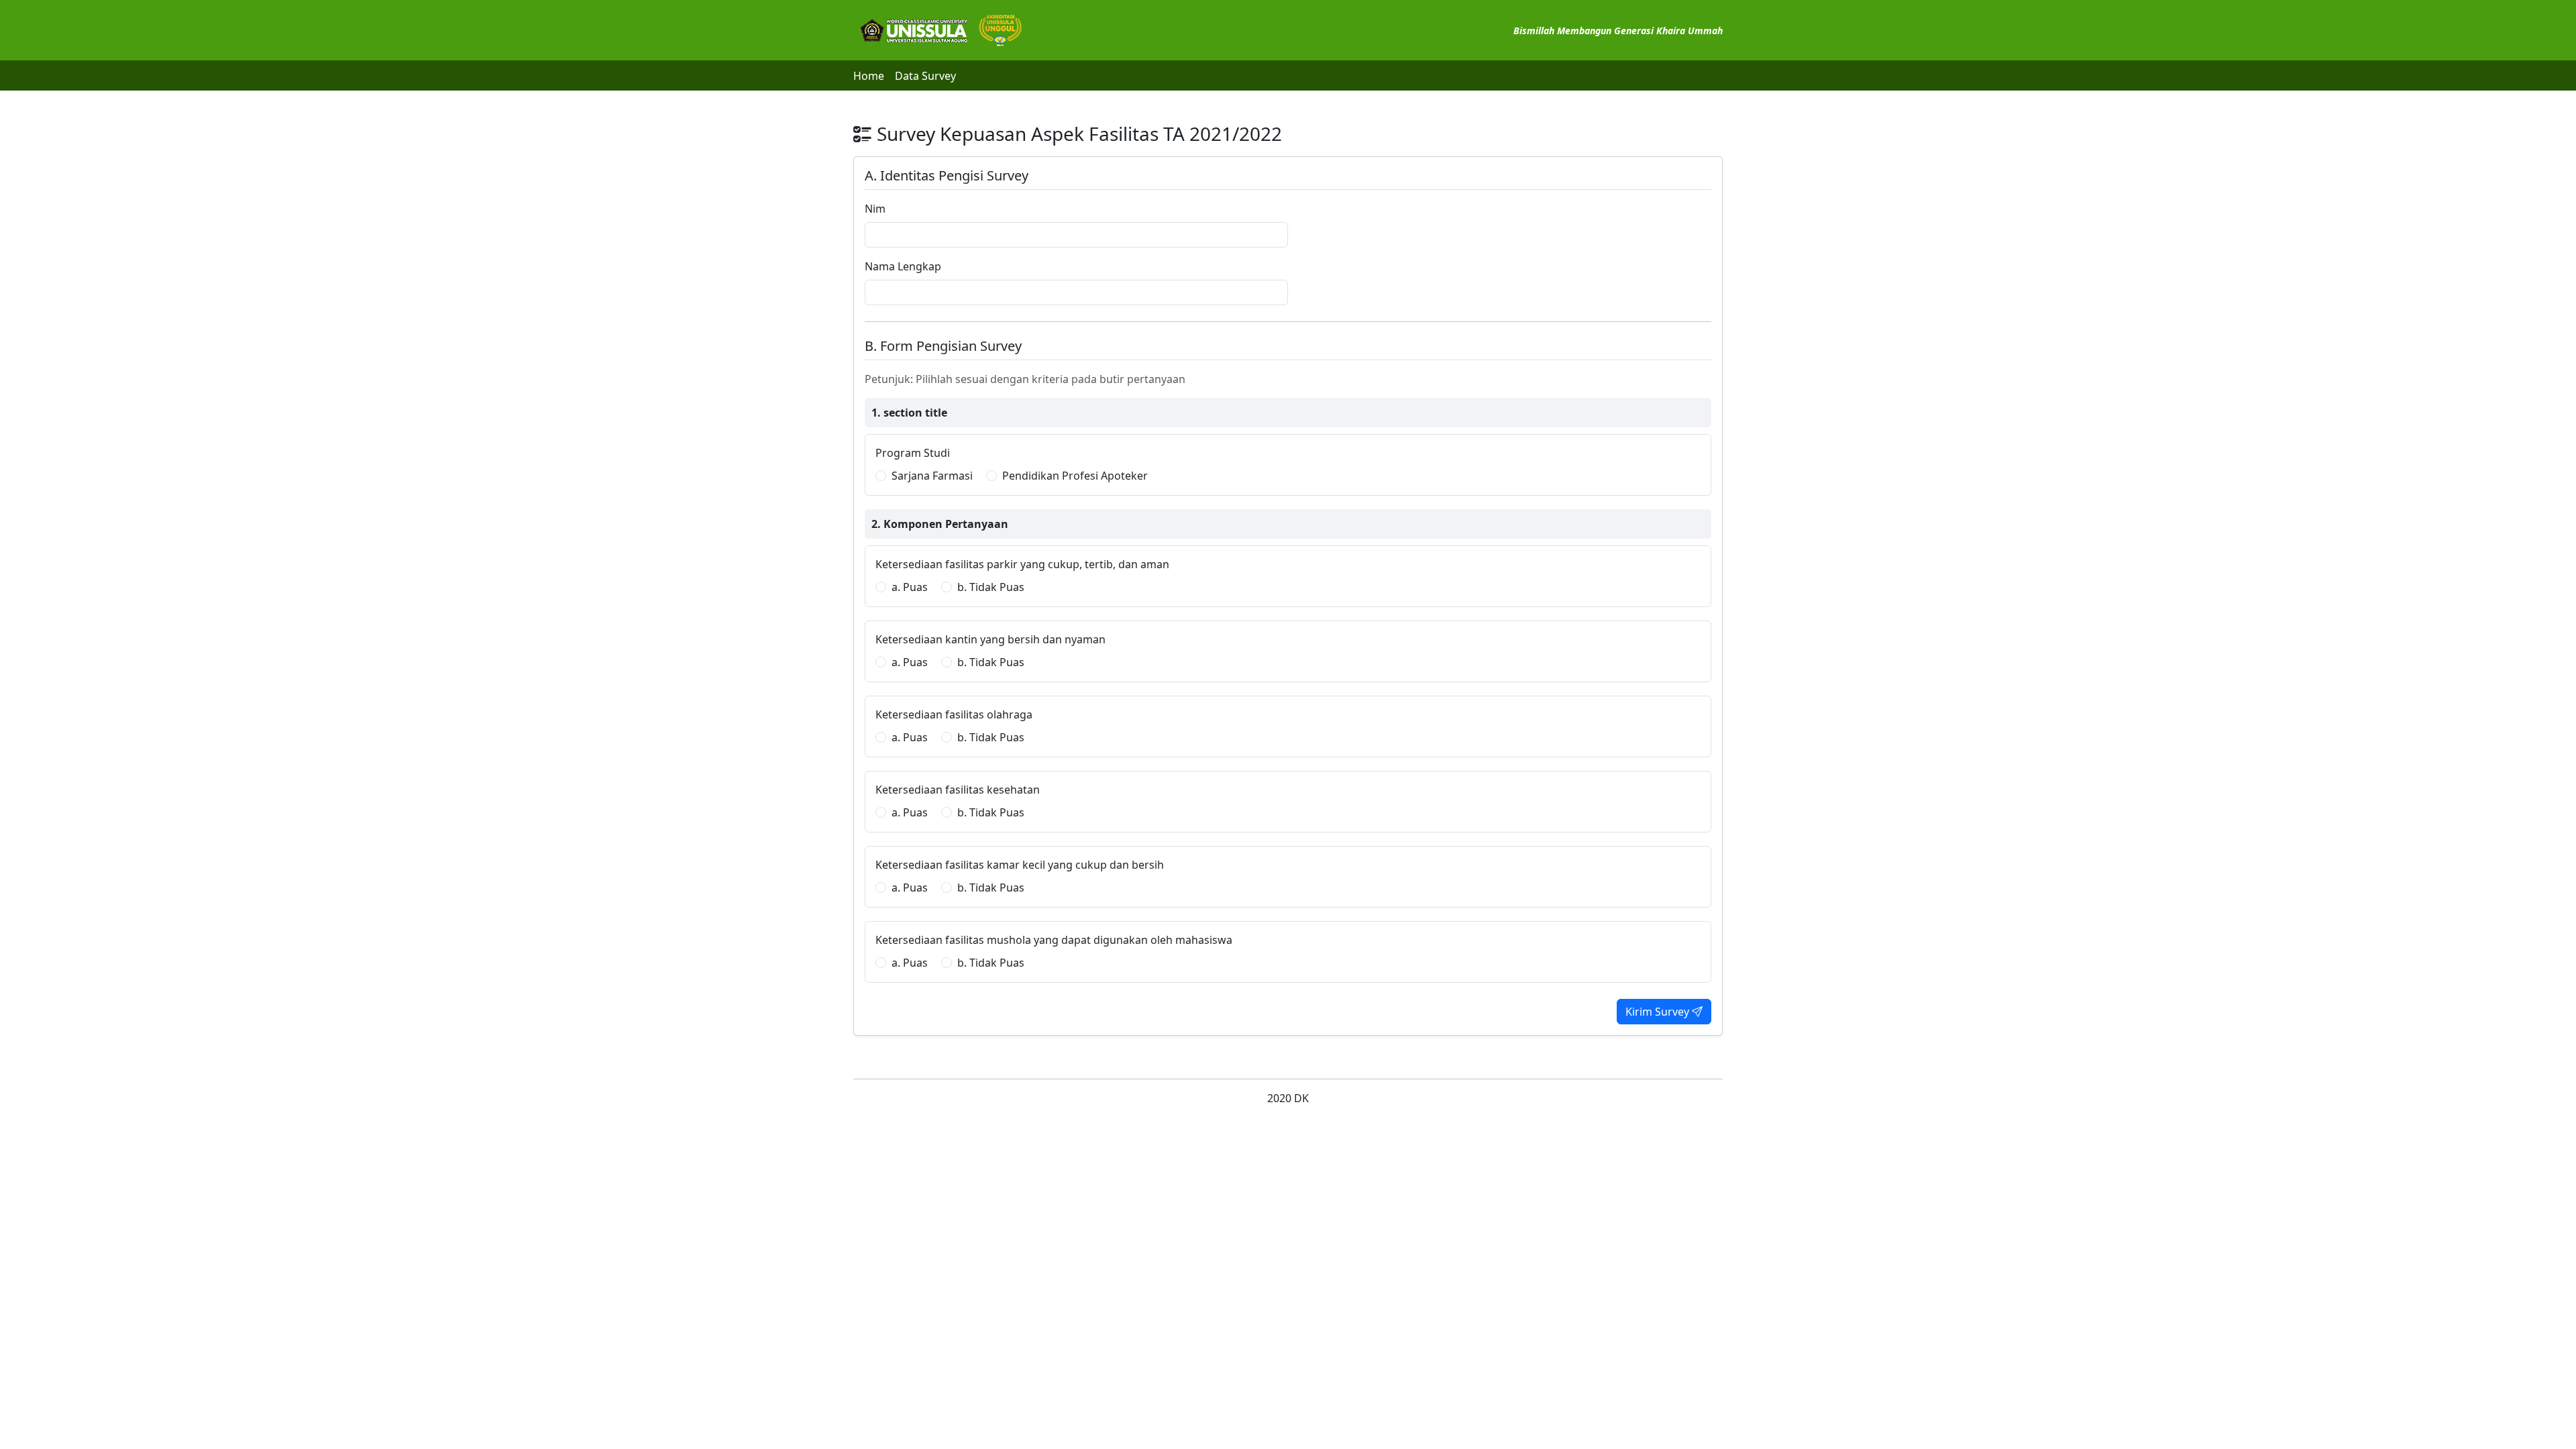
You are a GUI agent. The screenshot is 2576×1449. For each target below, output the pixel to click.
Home (869, 76)
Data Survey (925, 76)
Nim (875, 209)
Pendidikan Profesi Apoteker (1075, 476)
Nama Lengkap (903, 266)
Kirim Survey (1659, 1012)
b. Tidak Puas (991, 587)
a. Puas (910, 587)
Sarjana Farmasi (932, 476)
